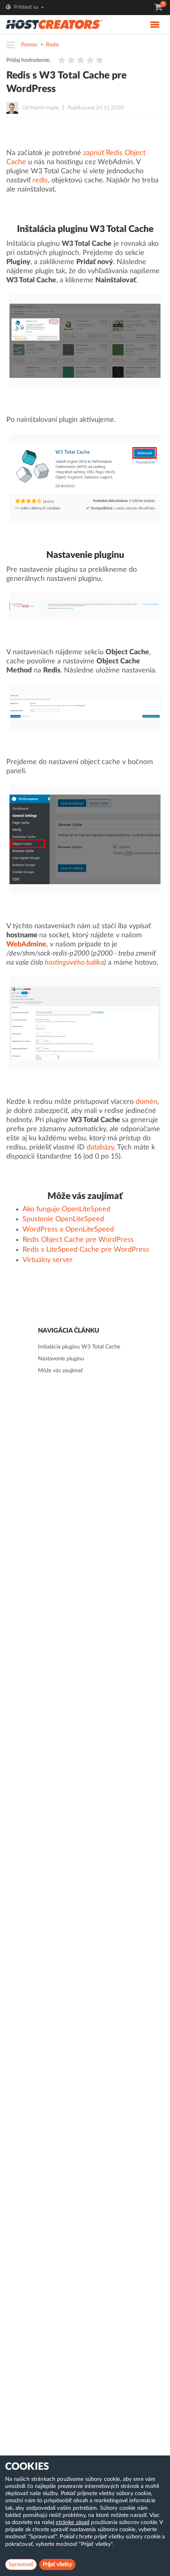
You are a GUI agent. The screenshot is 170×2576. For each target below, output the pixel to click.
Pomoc (29, 45)
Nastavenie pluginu (61, 1359)
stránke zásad (73, 2522)
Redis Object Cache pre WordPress (78, 1240)
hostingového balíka (74, 963)
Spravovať (21, 2565)
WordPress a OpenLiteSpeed (68, 1230)
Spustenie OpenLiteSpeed (63, 1219)
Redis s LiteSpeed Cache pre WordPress (86, 1250)
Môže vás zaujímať (60, 1371)
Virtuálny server (48, 1260)
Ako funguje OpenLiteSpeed (66, 1209)
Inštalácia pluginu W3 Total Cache (79, 1347)
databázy (100, 1147)
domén (146, 1102)
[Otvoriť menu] (13, 46)
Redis (52, 45)
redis (40, 180)
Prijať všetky (57, 2565)
